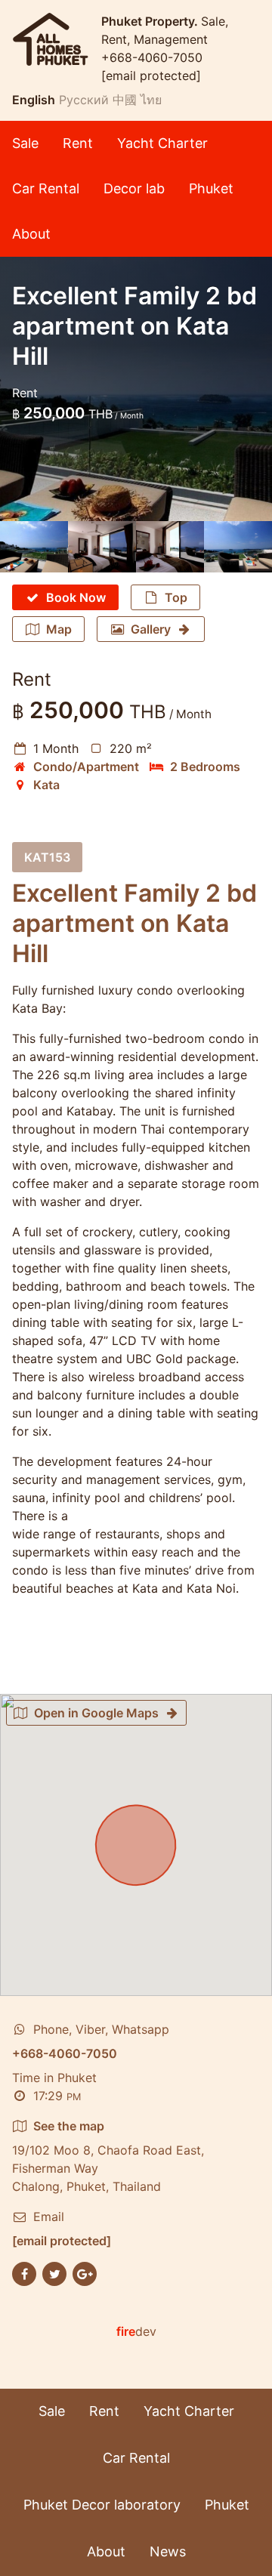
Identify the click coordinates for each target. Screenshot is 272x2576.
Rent (78, 143)
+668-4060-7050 (152, 57)
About (31, 234)
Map (59, 629)
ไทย (151, 100)
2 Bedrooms (205, 767)
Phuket (211, 188)
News (168, 2551)
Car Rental (46, 188)
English (34, 100)
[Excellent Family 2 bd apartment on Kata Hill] (34, 547)
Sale (25, 143)
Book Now (76, 597)
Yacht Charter (162, 143)
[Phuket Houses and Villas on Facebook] (24, 2272)
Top (176, 597)
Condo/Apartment (86, 767)
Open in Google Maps (96, 1713)
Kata (46, 785)
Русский (84, 100)
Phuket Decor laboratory (102, 2505)
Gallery (151, 629)
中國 (125, 100)
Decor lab (134, 188)
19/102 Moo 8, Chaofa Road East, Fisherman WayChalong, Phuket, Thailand (108, 2156)
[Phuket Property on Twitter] (54, 2272)
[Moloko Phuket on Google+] (85, 2272)
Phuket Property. (151, 21)
